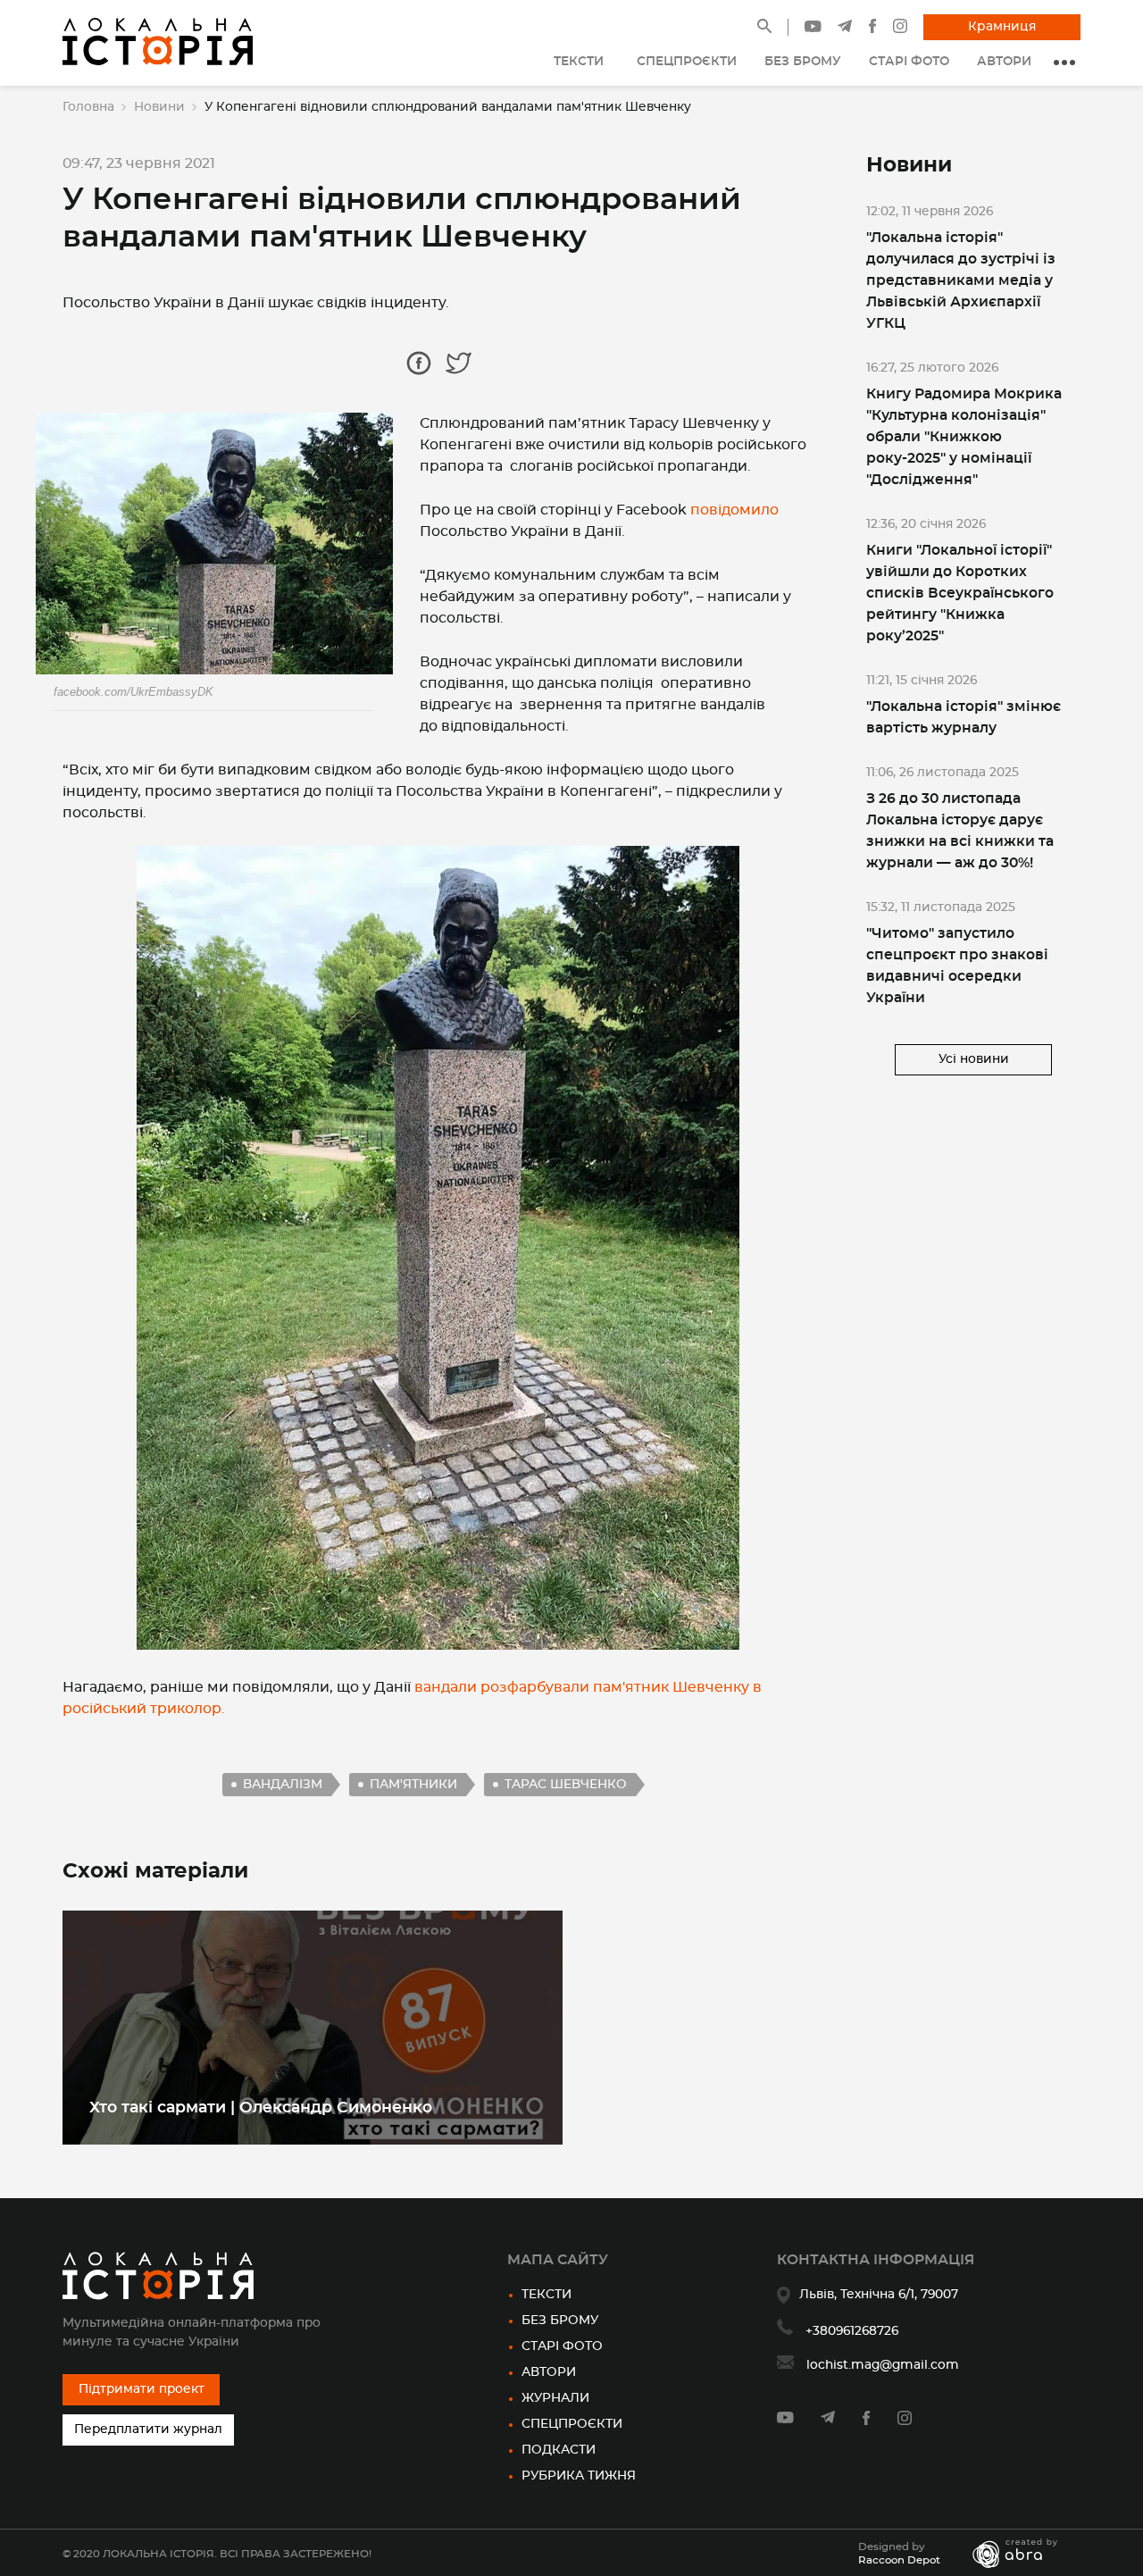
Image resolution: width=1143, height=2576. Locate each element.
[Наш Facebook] (872, 29)
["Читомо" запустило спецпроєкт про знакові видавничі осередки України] (973, 954)
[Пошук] (764, 29)
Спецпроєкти (572, 2424)
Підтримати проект (142, 2389)
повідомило (734, 510)
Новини (159, 107)
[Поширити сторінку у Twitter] (459, 363)
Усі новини (974, 1059)
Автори (549, 2372)
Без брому (560, 2321)
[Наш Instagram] (900, 29)
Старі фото (562, 2346)
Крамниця (1002, 27)
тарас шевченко (566, 1785)
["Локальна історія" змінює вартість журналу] (973, 706)
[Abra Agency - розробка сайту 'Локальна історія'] (1024, 2554)
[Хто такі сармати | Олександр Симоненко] (313, 2028)
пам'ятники (413, 1785)
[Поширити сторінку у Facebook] (419, 363)
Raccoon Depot (899, 2560)
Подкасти (559, 2450)
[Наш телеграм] (845, 29)
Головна (88, 107)
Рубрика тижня (579, 2476)
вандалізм (283, 1785)
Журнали (555, 2398)
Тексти (546, 2295)
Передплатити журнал (148, 2430)
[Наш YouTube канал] (813, 29)
